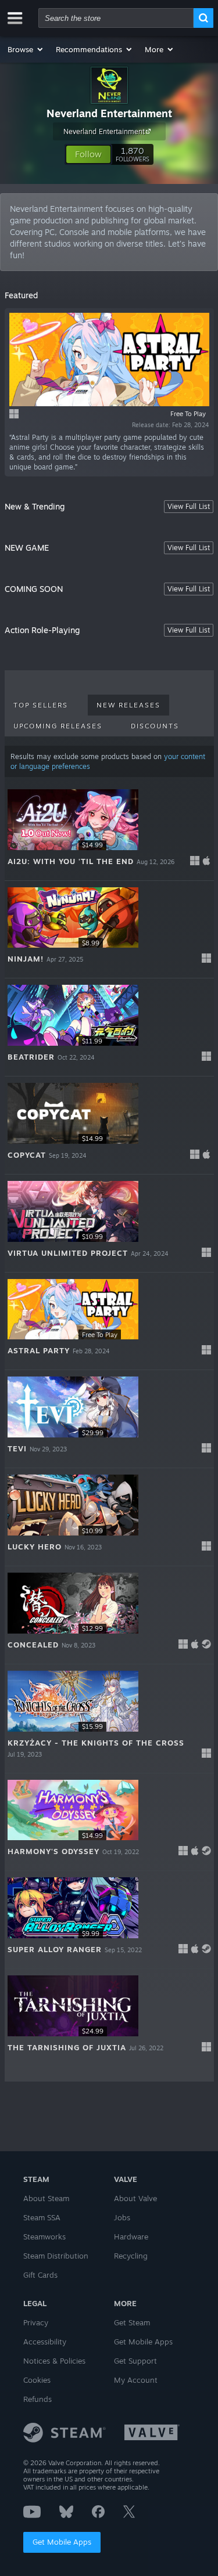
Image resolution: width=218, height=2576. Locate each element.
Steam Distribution (56, 2256)
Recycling (131, 2256)
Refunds (37, 2399)
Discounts (155, 726)
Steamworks (44, 2237)
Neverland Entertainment (109, 113)
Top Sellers (41, 705)
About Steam (46, 2198)
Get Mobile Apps (62, 2542)
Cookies (37, 2380)
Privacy (36, 2322)
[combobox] (116, 18)
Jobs (122, 2217)
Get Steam (132, 2322)
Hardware (131, 2237)
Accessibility (45, 2342)
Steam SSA (42, 2217)
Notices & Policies (54, 2361)
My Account (136, 2380)
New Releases (128, 705)
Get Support (135, 2361)
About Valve (135, 2198)
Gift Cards (40, 2275)
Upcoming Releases (58, 726)
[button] (26, 49)
